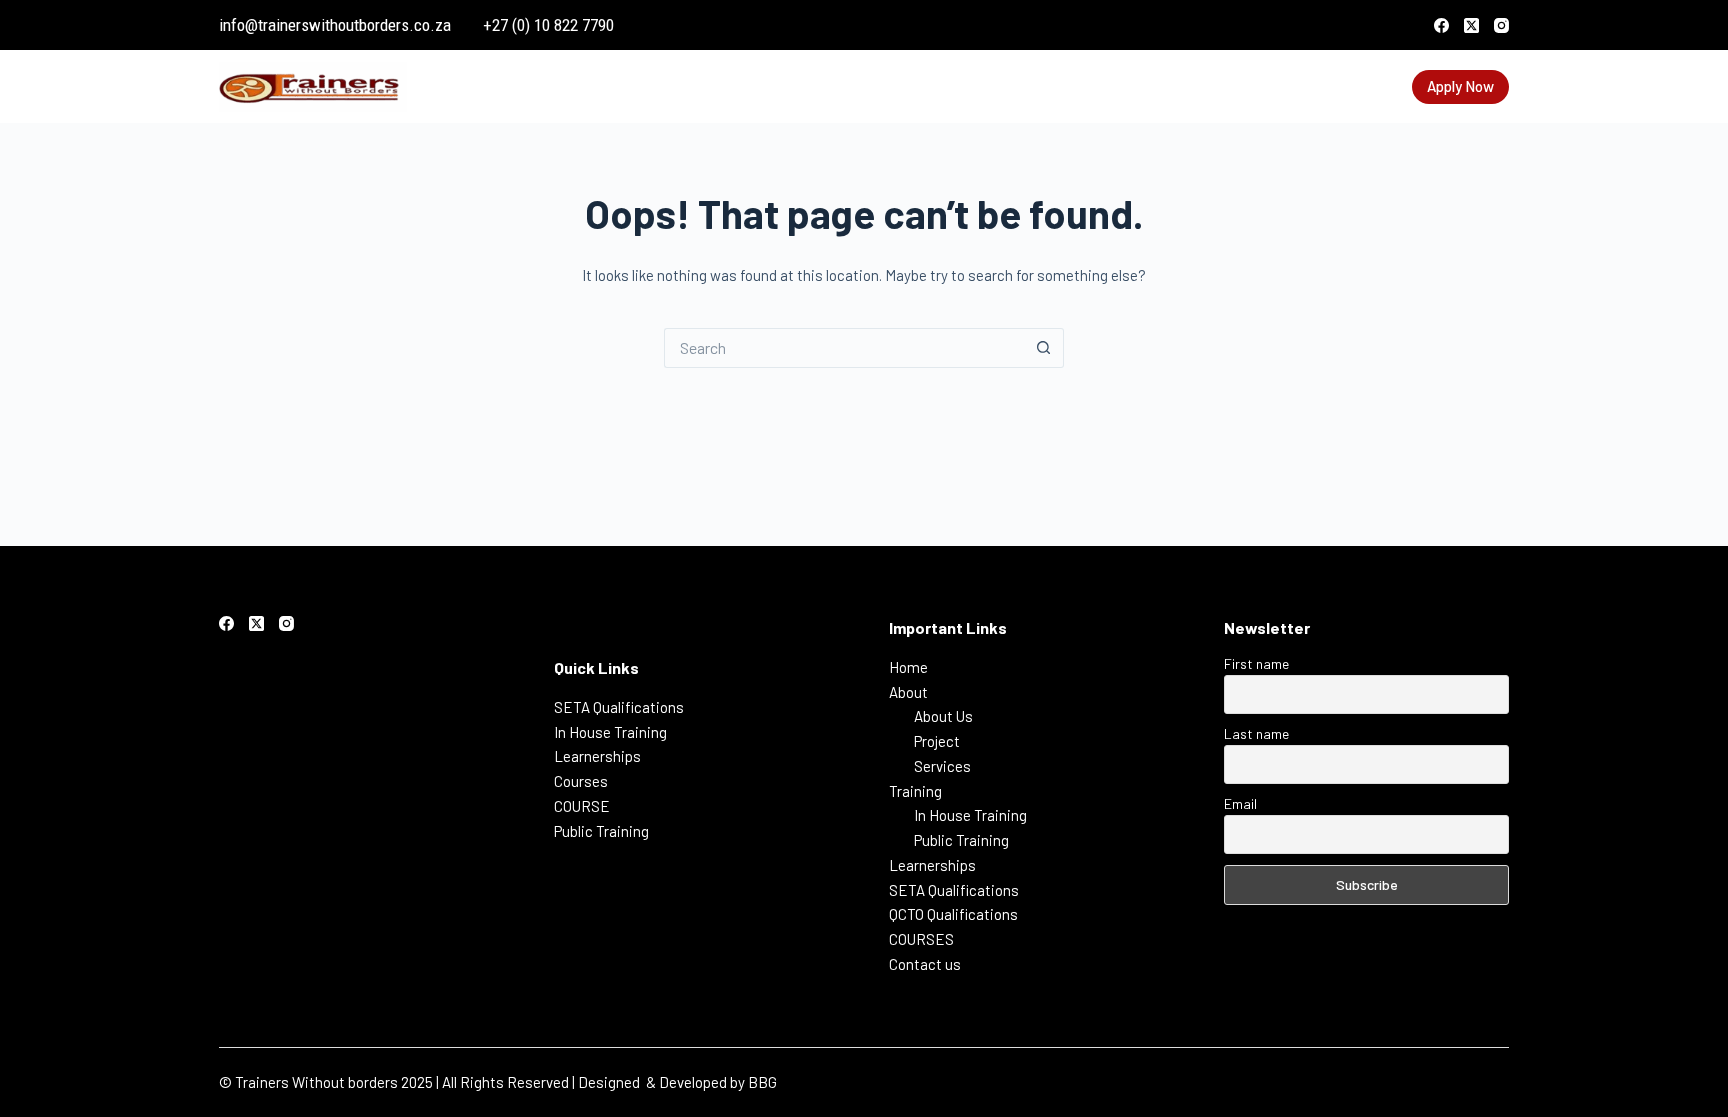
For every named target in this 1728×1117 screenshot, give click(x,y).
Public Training (601, 831)
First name (1256, 663)
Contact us (1347, 86)
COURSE (582, 806)
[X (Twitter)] (1471, 25)
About (669, 86)
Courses (581, 781)
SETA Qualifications (997, 86)
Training (755, 86)
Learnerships (867, 86)
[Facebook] (1441, 25)
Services (942, 766)
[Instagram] (1501, 25)
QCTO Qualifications (1149, 86)
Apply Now (1460, 86)
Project (937, 741)
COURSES (1263, 86)
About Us (943, 716)
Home (612, 86)
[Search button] (1044, 348)
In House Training (610, 732)
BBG (762, 1082)
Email (1240, 803)
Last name (1256, 733)
